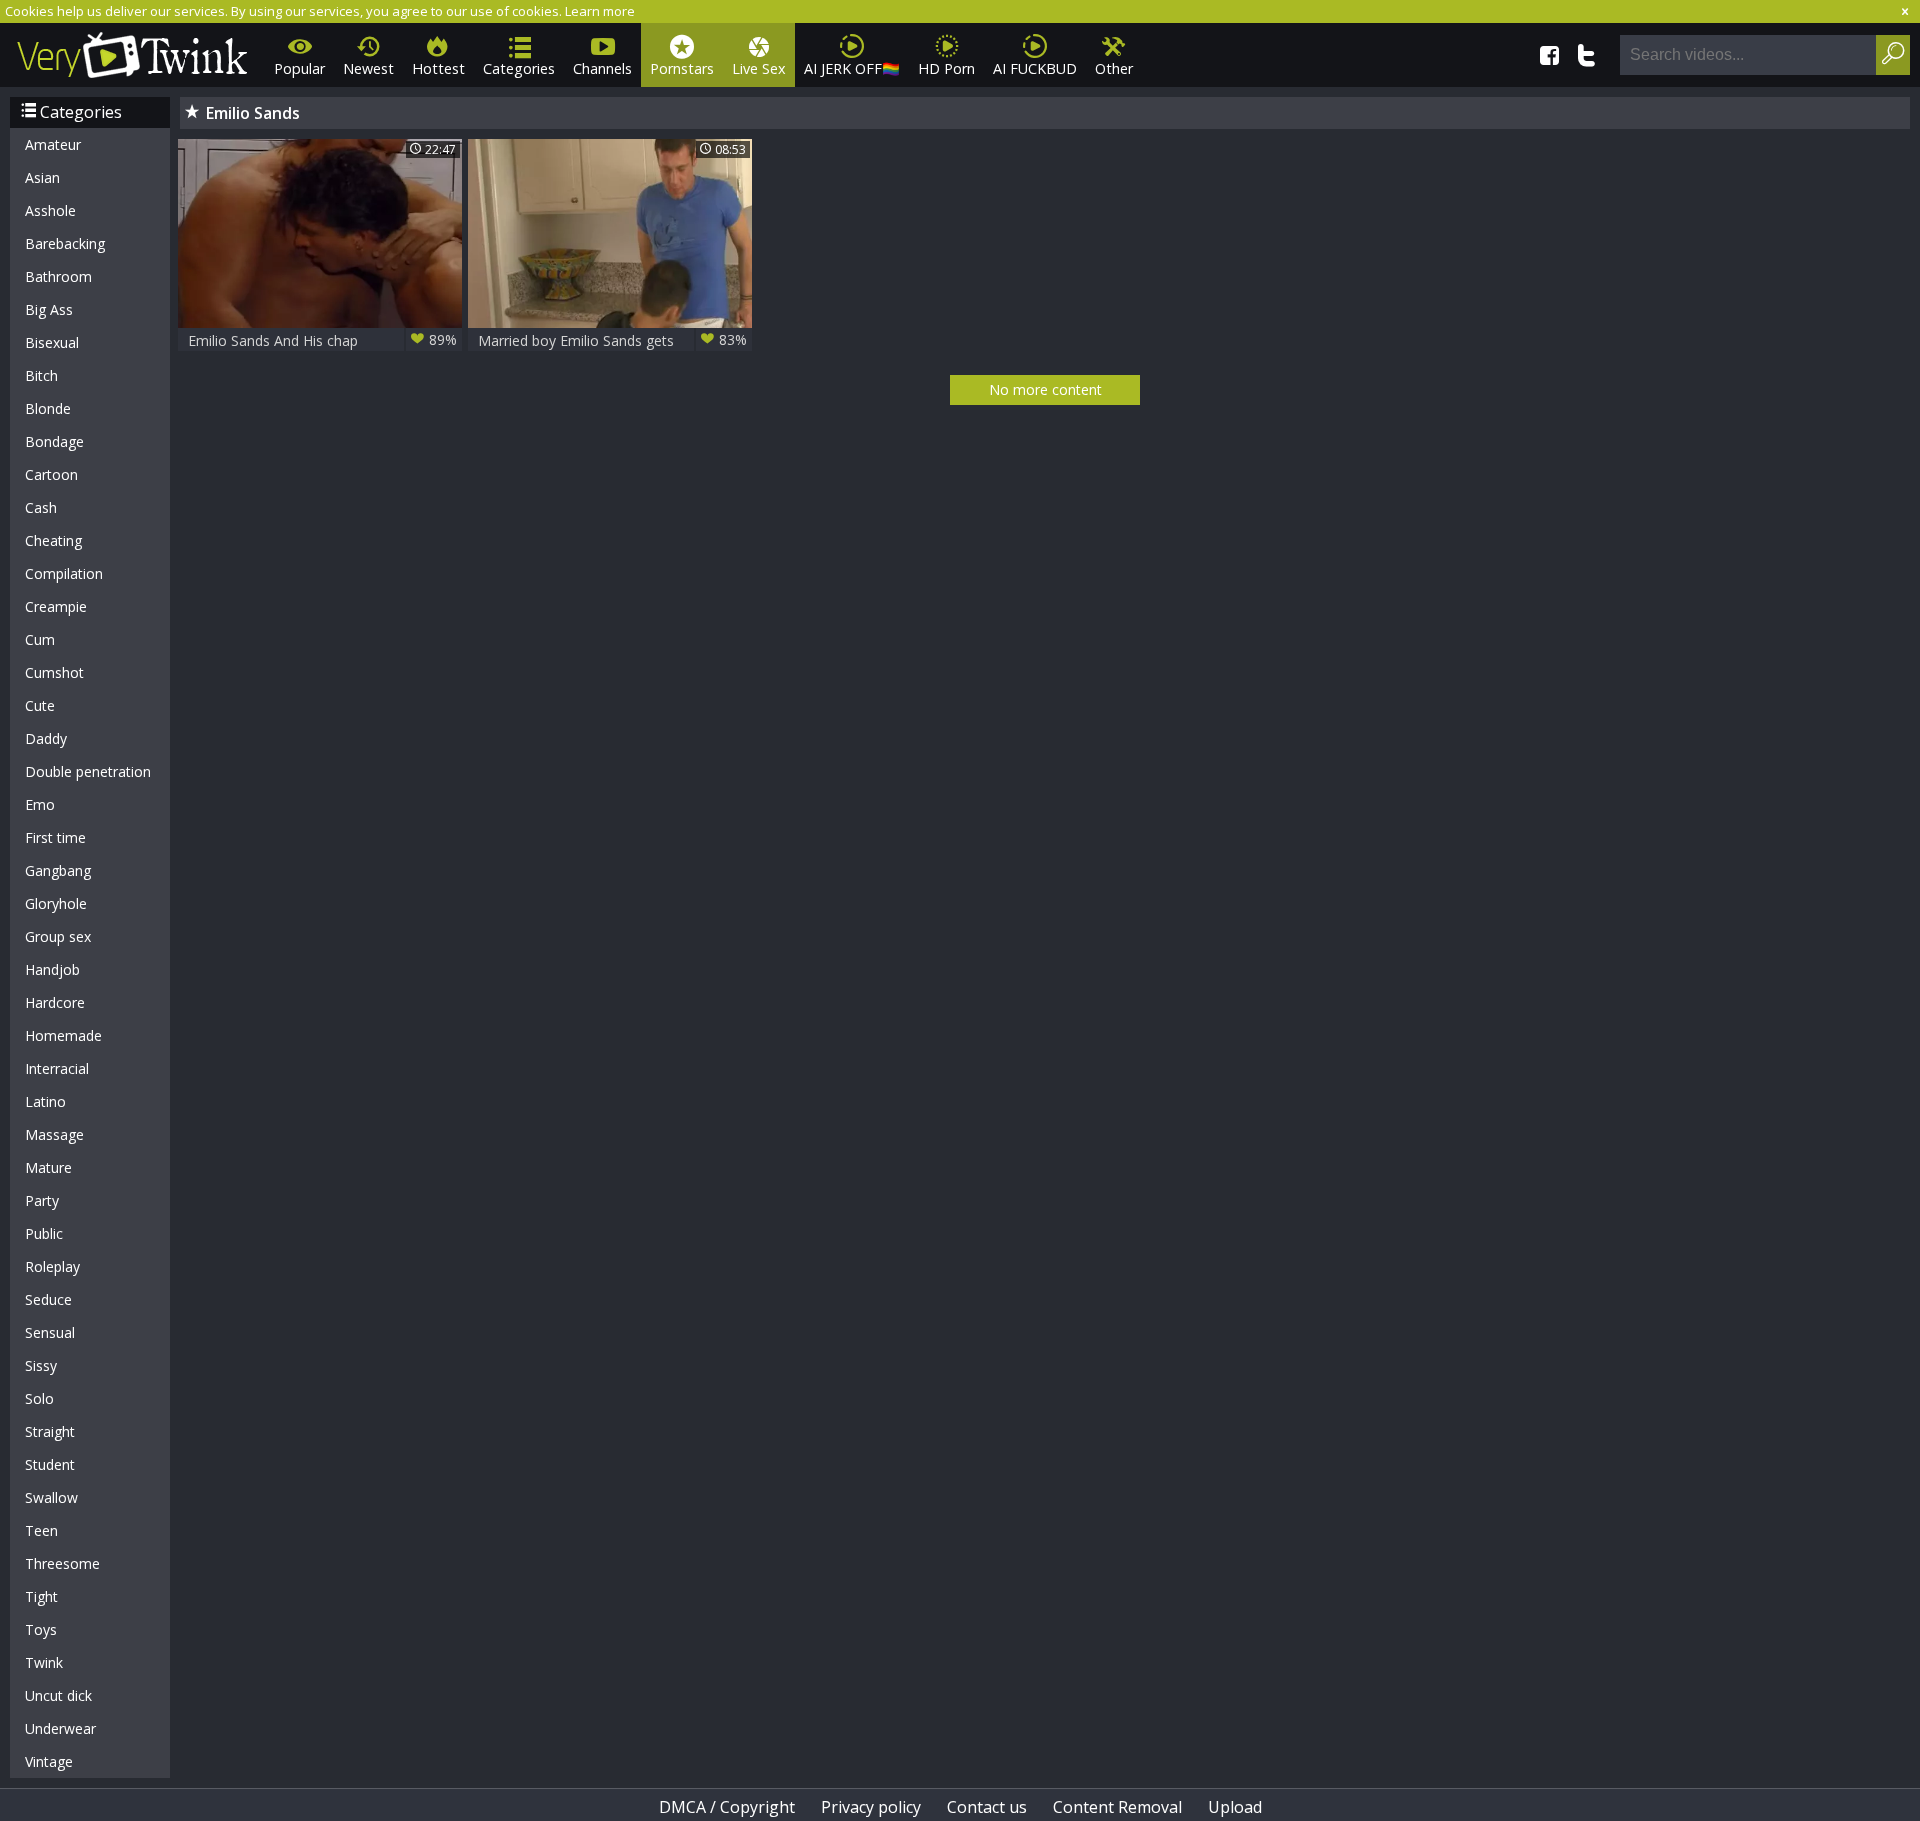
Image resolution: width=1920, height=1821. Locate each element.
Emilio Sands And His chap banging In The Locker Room (322, 340)
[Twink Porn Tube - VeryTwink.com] (132, 51)
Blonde (48, 408)
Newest (368, 68)
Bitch (41, 375)
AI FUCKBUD (1035, 68)
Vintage (49, 1761)
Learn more (600, 11)
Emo (40, 804)
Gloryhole (56, 903)
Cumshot (54, 672)
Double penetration (88, 771)
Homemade (63, 1035)
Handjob (52, 969)
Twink (44, 1662)
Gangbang (58, 870)
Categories (519, 68)
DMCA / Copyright (727, 1807)
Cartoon (51, 474)
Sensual (50, 1332)
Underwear (60, 1728)
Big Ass (49, 309)
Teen (41, 1530)
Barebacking (65, 243)
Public (44, 1233)
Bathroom (58, 276)
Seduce (48, 1299)
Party (42, 1200)
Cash (41, 507)
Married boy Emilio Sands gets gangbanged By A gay (612, 340)
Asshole (50, 210)
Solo (39, 1398)
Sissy (41, 1365)
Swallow (51, 1497)
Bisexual (52, 342)
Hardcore (55, 1002)
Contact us (987, 1807)
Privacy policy (871, 1807)
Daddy (46, 738)
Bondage (54, 441)
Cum (40, 639)
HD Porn (946, 68)
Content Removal (1117, 1807)
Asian (42, 177)
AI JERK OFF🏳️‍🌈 (852, 68)
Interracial (57, 1068)
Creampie (56, 606)
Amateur (53, 144)
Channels (602, 68)
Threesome (62, 1563)
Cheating (53, 540)
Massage (54, 1134)
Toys (41, 1629)
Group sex (58, 936)
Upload (1235, 1807)
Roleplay (52, 1266)
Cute (40, 705)
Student (50, 1464)
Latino (45, 1101)
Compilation (64, 573)
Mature (48, 1167)
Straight (50, 1431)
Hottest (438, 68)
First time (55, 837)
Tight (41, 1596)
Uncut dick (58, 1695)
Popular (299, 68)
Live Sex (759, 68)
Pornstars (682, 68)
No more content (1045, 389)
